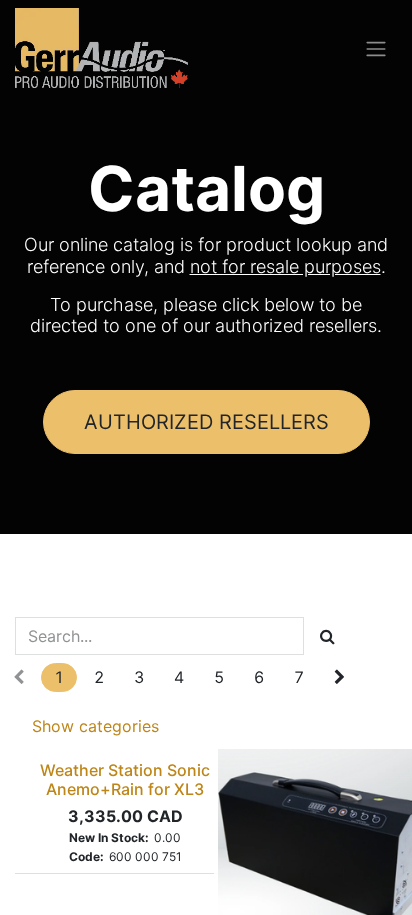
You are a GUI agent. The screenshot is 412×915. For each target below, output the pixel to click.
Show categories (95, 726)
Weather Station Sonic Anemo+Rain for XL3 (125, 779)
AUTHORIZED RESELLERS (206, 422)
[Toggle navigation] (376, 48)
